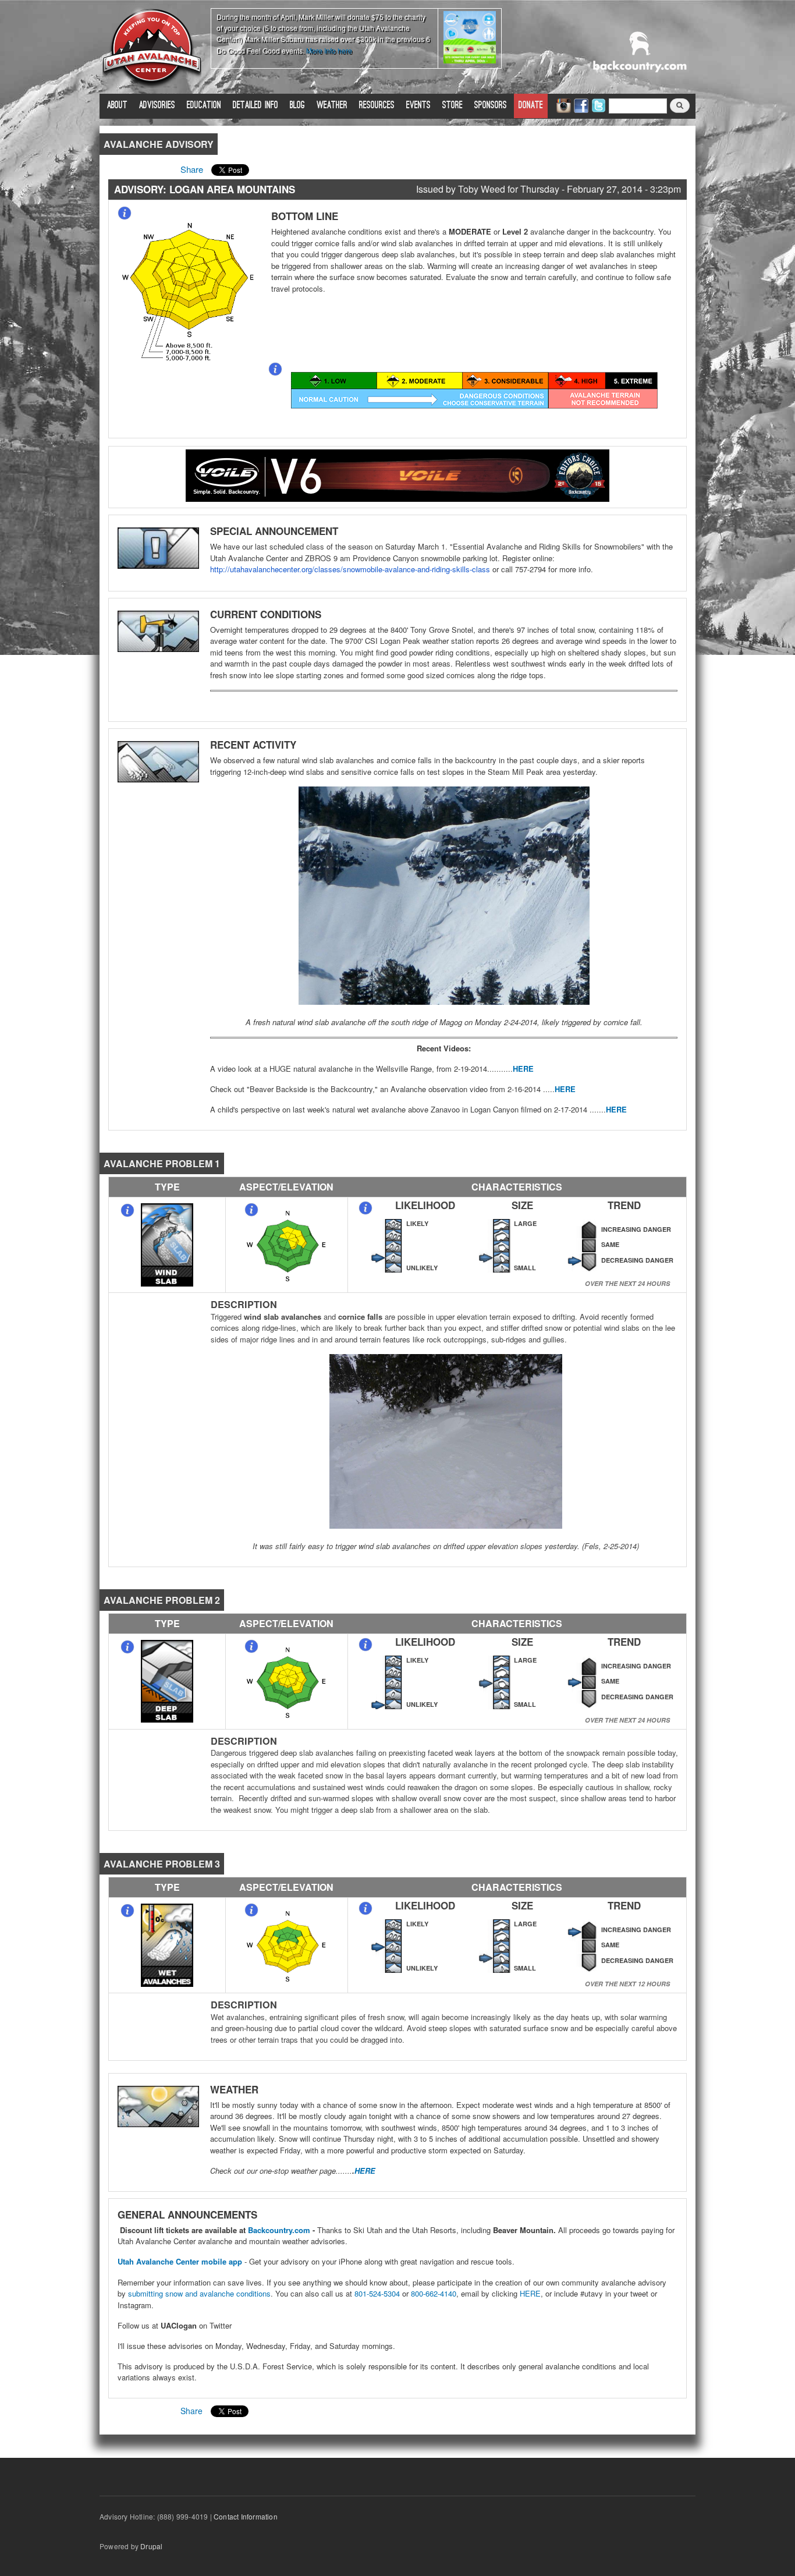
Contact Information (246, 2516)
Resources (377, 106)
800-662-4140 (434, 2293)
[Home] (152, 47)
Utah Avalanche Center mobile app (180, 2261)
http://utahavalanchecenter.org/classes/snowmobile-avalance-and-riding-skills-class (350, 569)
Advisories (157, 106)
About (117, 106)
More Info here (329, 50)
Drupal (151, 2546)
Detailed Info (255, 106)
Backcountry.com (279, 2230)
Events (418, 106)
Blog (297, 106)
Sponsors (491, 106)
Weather (332, 106)
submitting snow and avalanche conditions (199, 2293)
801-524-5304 (377, 2293)
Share (192, 169)
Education (204, 106)
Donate (531, 106)
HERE (523, 1069)
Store (452, 106)
